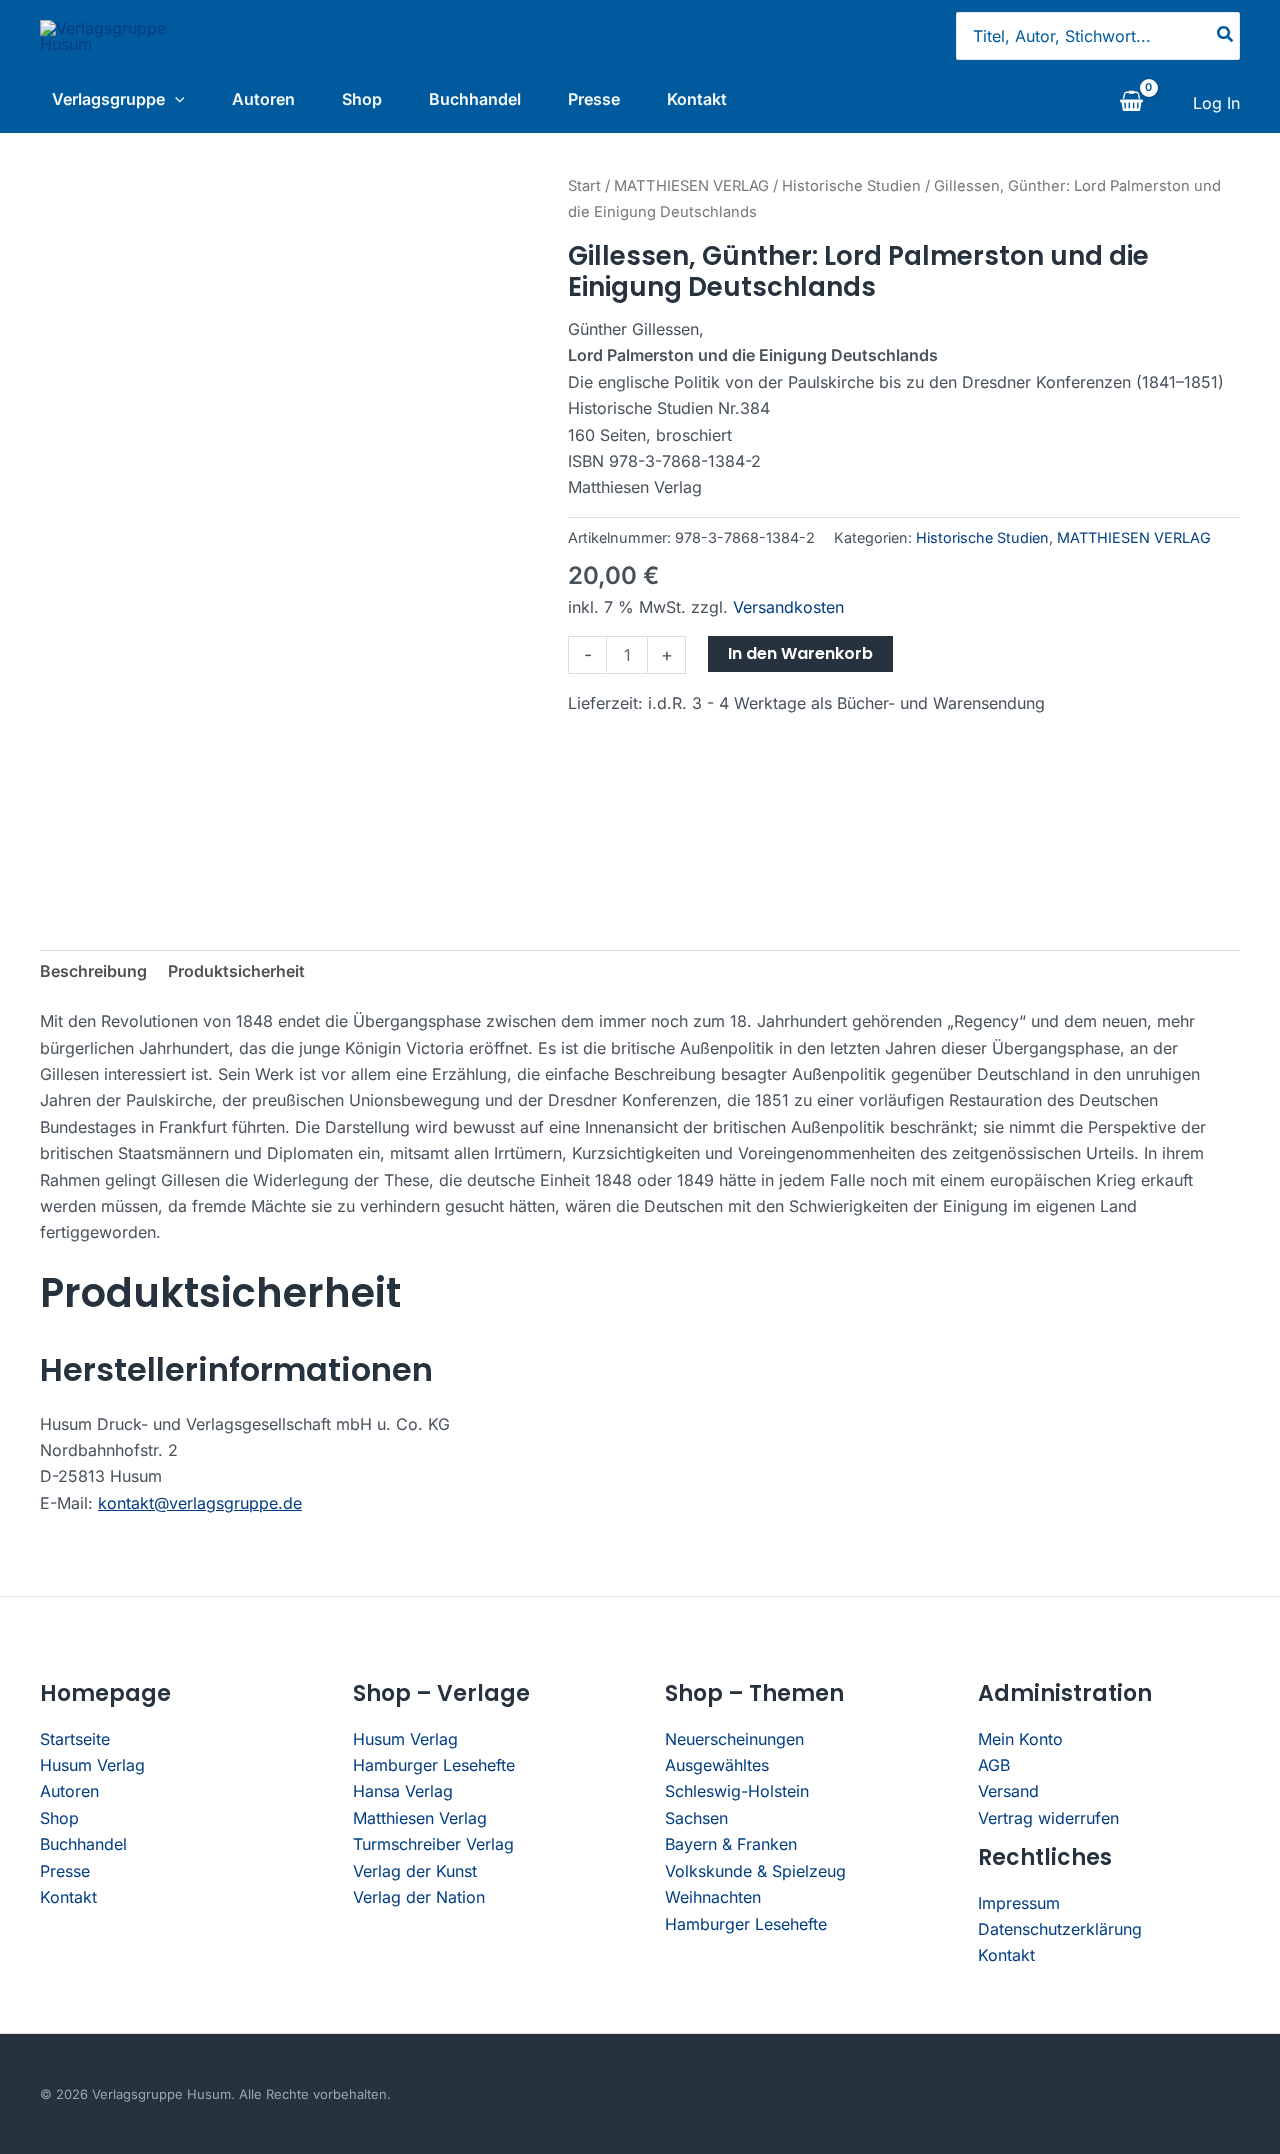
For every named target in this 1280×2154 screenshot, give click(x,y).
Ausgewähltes (717, 1765)
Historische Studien (851, 186)
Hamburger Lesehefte (434, 1765)
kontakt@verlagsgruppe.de (200, 1503)
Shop (362, 99)
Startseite (75, 1739)
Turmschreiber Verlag (433, 1844)
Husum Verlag (92, 1765)
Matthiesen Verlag (420, 1818)
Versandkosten (788, 607)
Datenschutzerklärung (1060, 1929)
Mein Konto (1020, 1739)
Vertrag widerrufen (1048, 1818)
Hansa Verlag (403, 1791)
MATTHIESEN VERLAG (691, 186)
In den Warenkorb (800, 653)
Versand (1008, 1791)
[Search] (1226, 36)
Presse (594, 99)
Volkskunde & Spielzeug (755, 1871)
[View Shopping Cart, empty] (1131, 103)
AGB (994, 1765)
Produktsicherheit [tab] (236, 971)
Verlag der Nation (419, 1897)
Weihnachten (713, 1897)
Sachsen (696, 1818)
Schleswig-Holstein (737, 1791)
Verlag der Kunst (415, 1871)
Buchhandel (475, 99)
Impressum (1019, 1903)
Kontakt (697, 99)
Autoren (263, 99)
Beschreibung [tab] (93, 971)
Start (584, 186)
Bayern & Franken (731, 1844)
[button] (175, 99)
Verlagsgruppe (108, 99)
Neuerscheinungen (734, 1739)
